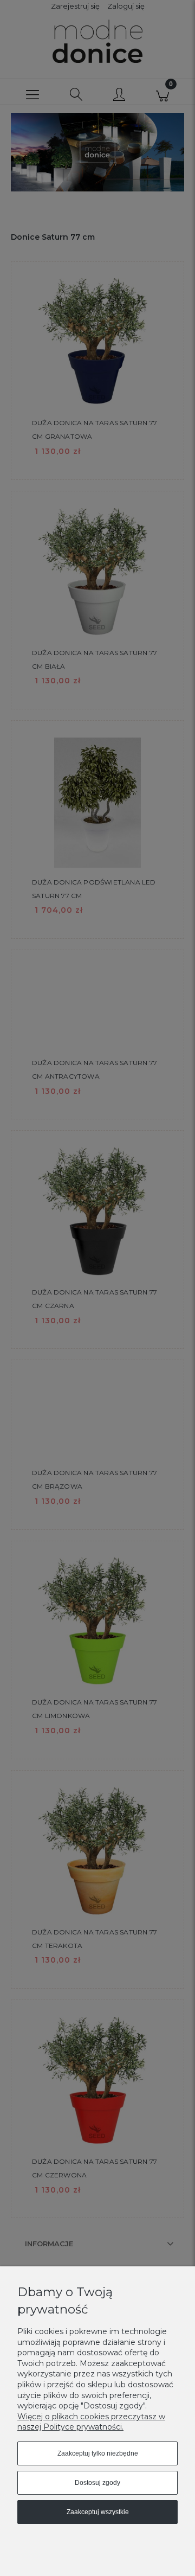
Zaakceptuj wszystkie (98, 2512)
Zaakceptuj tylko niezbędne (98, 2453)
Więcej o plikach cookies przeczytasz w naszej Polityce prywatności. (91, 2422)
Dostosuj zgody (97, 2483)
